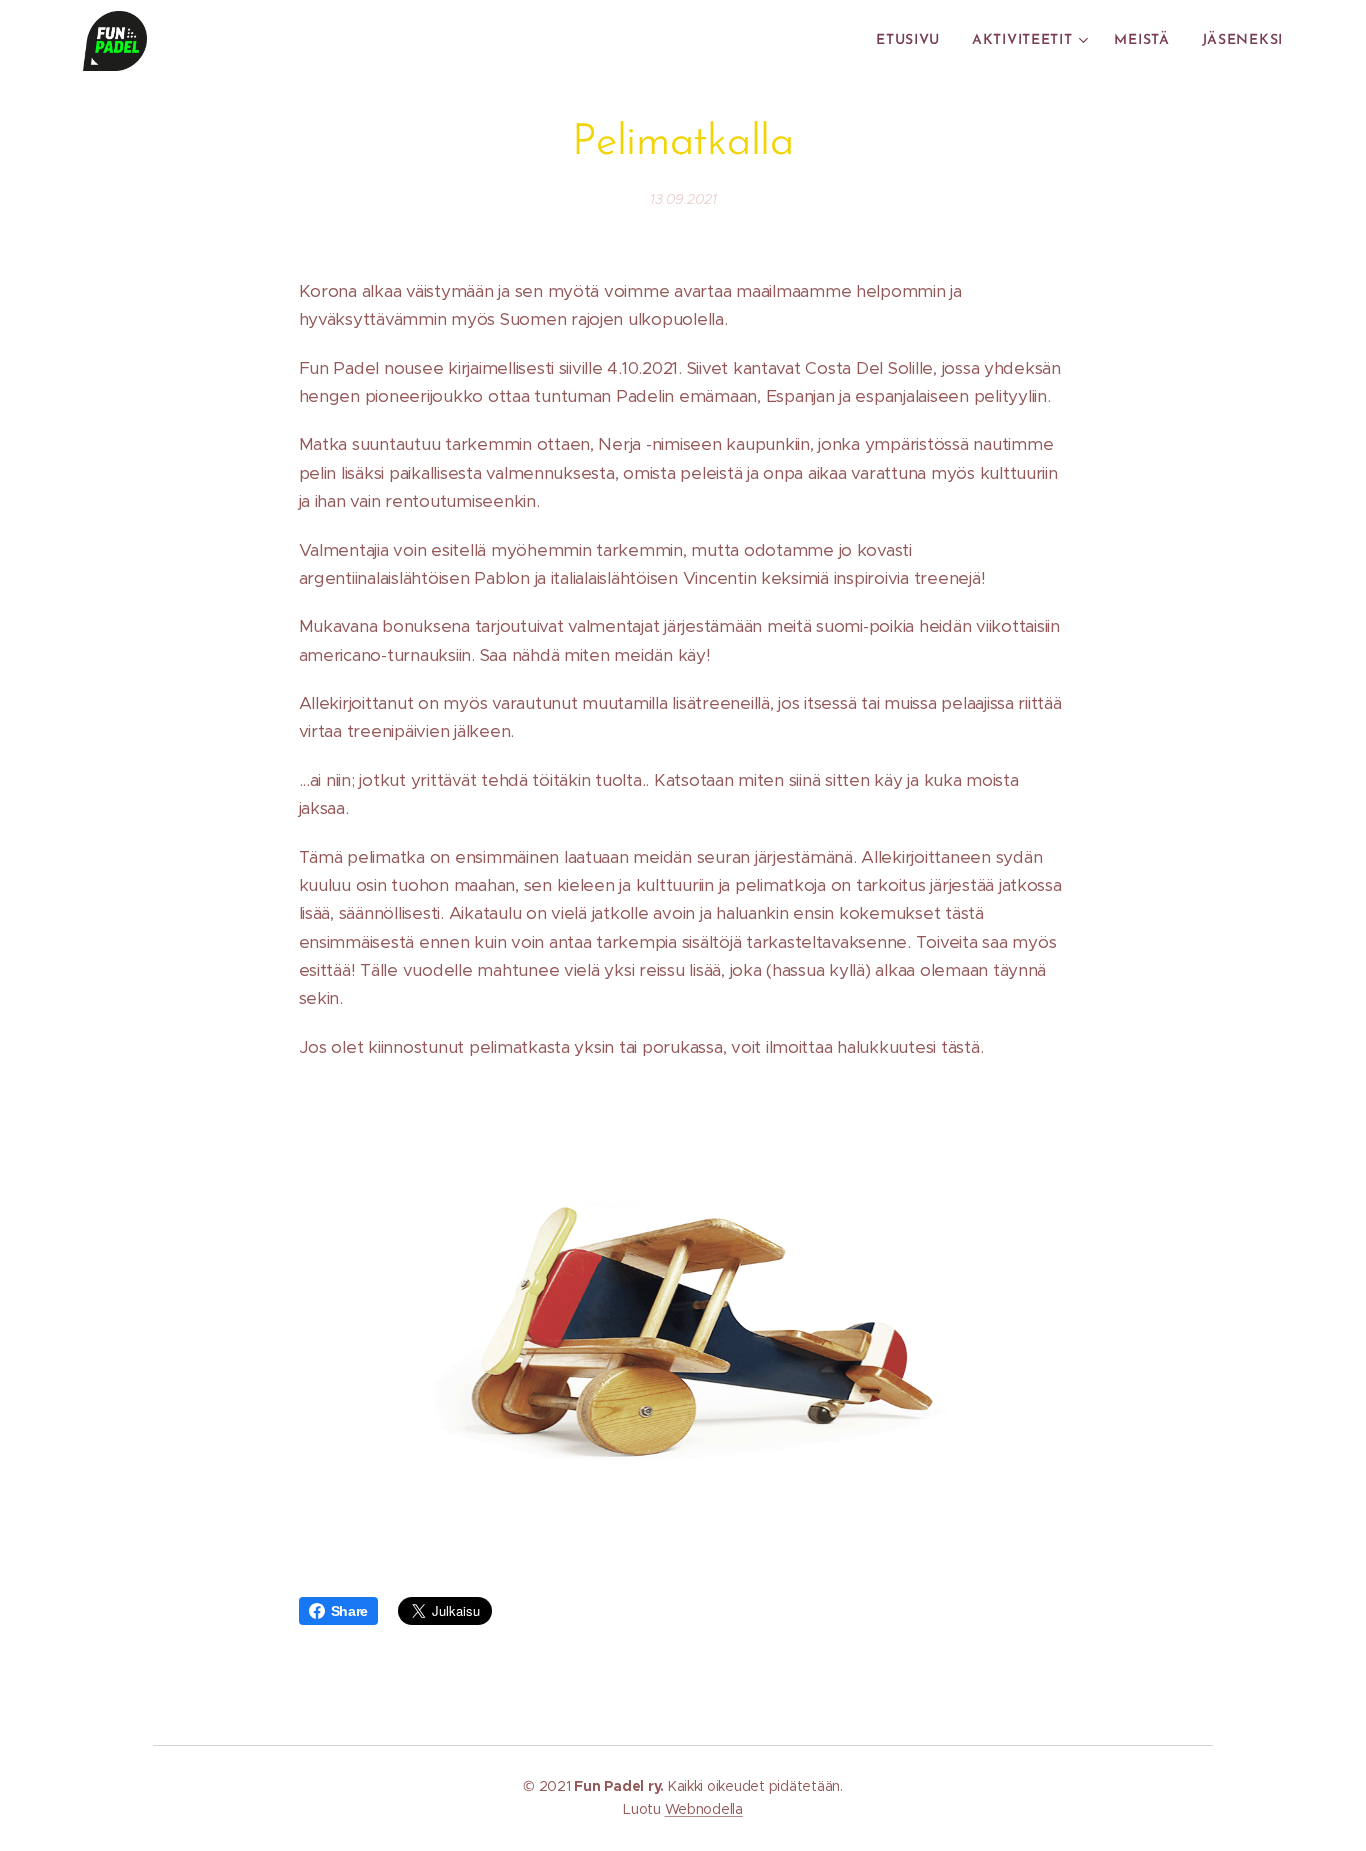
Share (350, 1611)
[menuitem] (913, 41)
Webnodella (704, 1809)
